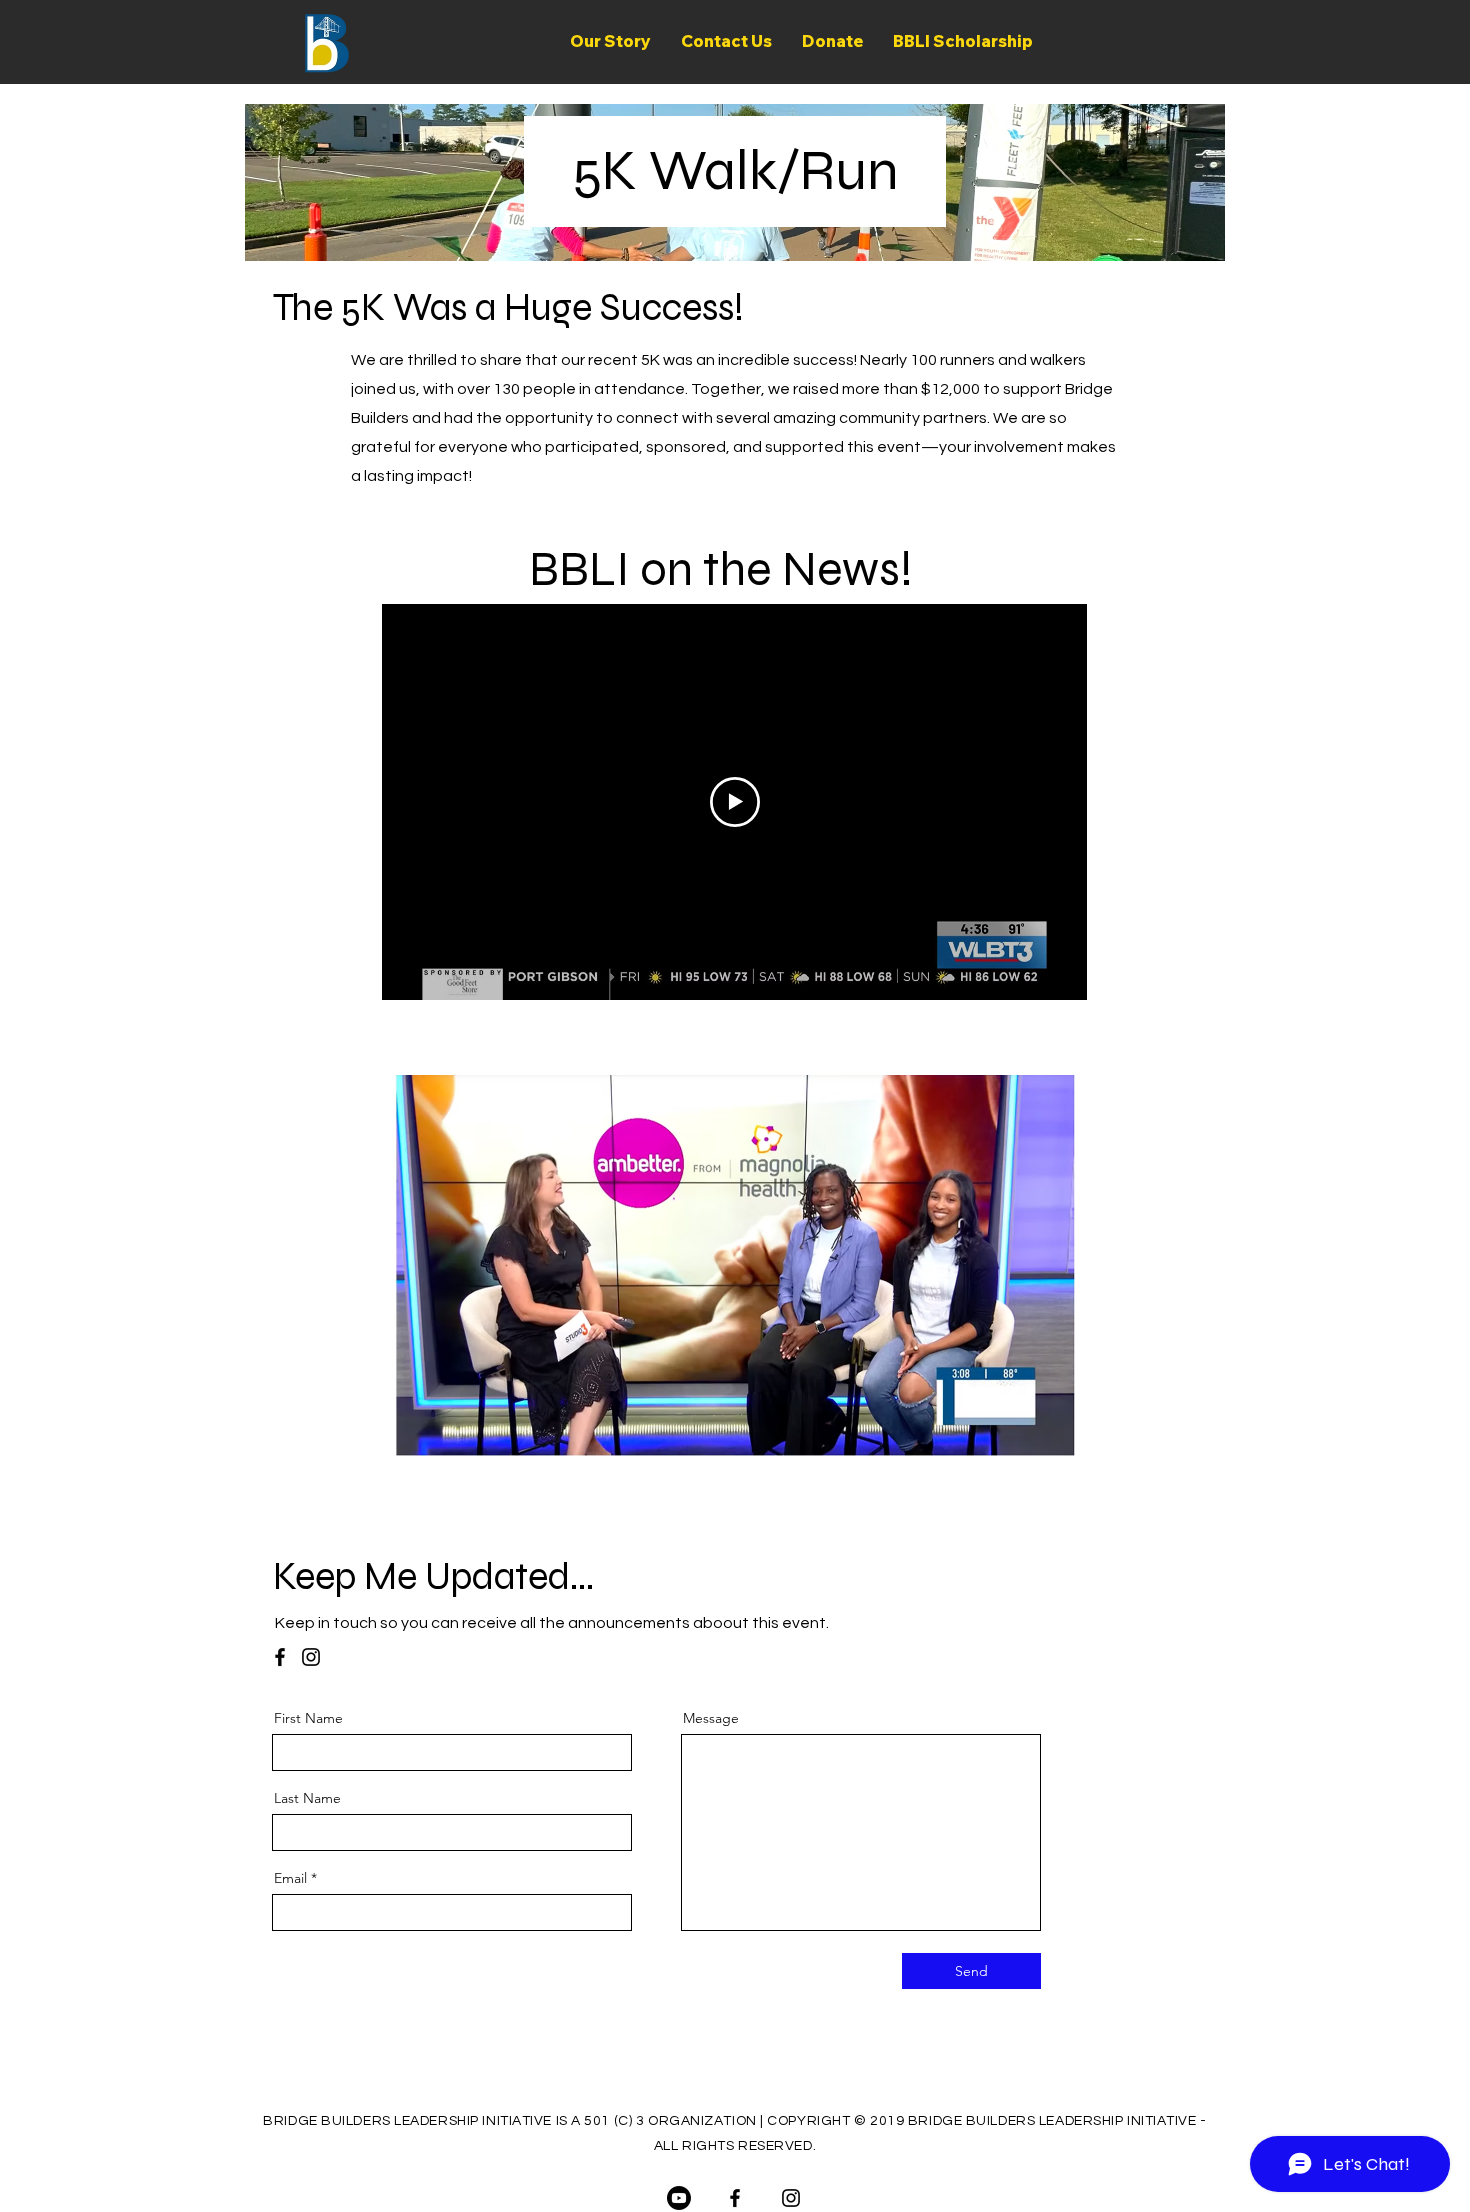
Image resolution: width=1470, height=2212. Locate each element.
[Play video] (735, 802)
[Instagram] (311, 1657)
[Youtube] (679, 2198)
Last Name (307, 1798)
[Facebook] (280, 1657)
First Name (308, 1718)
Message (711, 1718)
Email (290, 1878)
